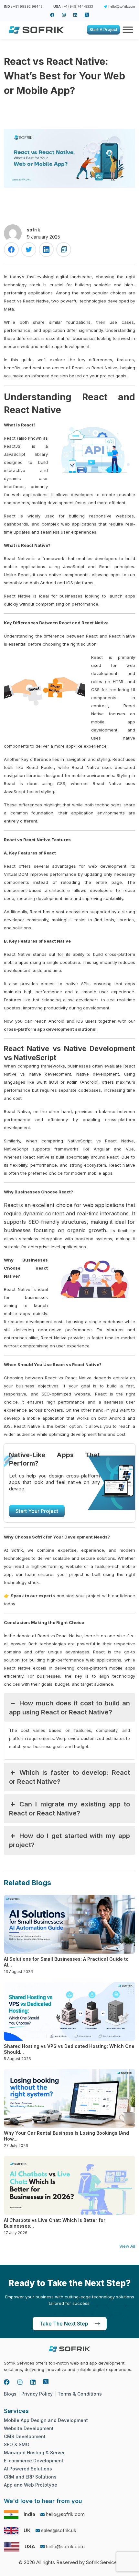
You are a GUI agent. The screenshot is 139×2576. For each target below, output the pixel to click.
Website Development (29, 2428)
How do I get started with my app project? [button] (69, 1840)
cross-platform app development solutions (50, 1029)
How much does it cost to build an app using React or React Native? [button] (69, 1708)
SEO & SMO (17, 2444)
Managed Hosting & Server (34, 2453)
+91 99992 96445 (28, 6)
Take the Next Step (64, 2324)
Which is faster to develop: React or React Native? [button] (69, 1777)
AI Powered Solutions (28, 2469)
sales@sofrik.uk (59, 2530)
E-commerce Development (34, 2461)
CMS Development (25, 2436)
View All (127, 2246)
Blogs (10, 2394)
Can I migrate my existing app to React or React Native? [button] (69, 1809)
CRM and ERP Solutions (30, 2477)
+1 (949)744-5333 (78, 6)
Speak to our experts (33, 1596)
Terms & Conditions (80, 2394)
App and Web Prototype (31, 2485)
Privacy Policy (37, 2394)
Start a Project (103, 30)
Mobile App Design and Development (46, 2420)
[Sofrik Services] (36, 29)
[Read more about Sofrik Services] (52, 15)
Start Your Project (37, 1511)
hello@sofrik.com (122, 6)
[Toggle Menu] (126, 30)
